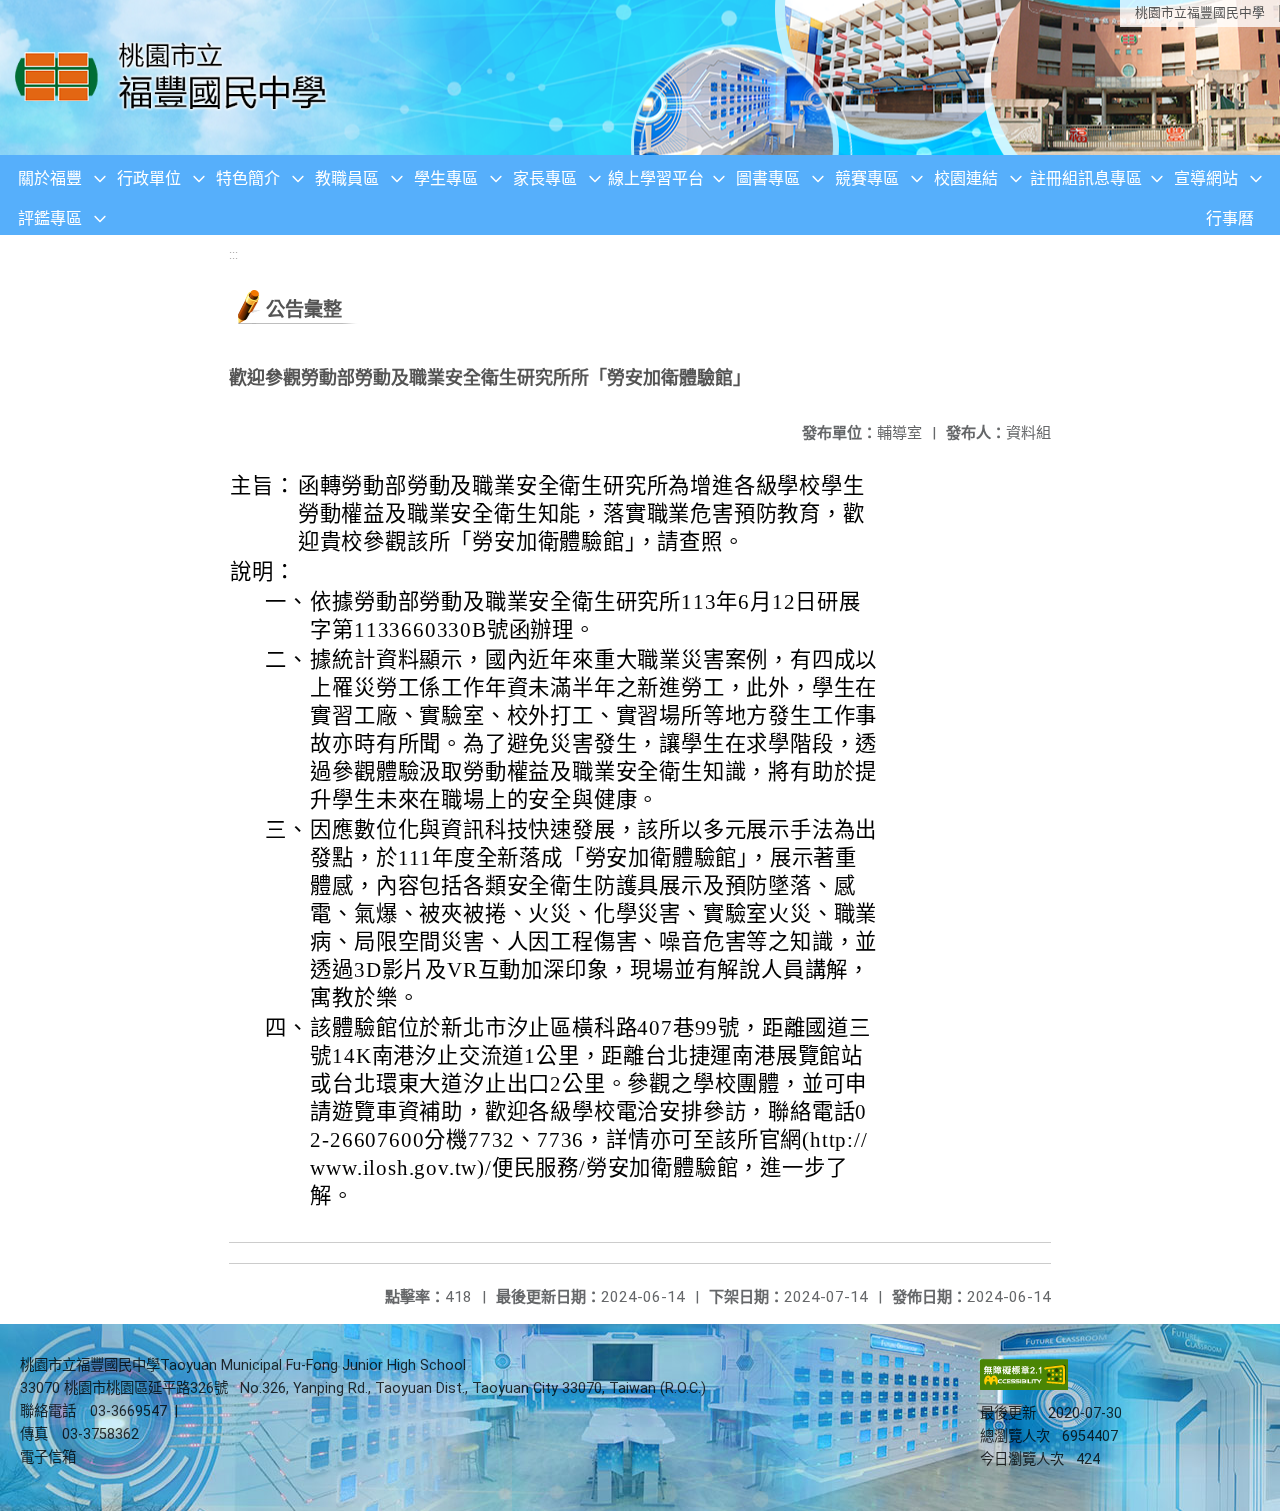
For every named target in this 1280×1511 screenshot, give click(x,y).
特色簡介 (248, 178)
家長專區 (545, 178)
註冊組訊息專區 (1086, 178)
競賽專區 (867, 178)
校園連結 (966, 178)
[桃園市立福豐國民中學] (176, 77)
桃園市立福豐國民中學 (1200, 12)
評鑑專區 (50, 218)
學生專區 (446, 178)
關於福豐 (50, 178)
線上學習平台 (656, 178)
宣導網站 (1206, 178)
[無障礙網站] (1024, 1385)
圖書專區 (768, 178)
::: (233, 254)
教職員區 (347, 178)
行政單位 (149, 178)
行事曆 (1230, 218)
